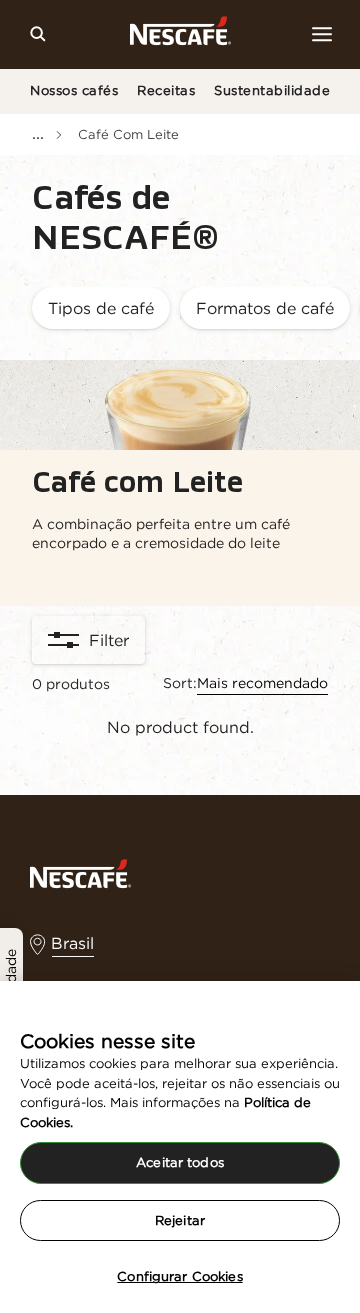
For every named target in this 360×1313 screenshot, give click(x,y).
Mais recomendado (262, 683)
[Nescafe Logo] (180, 34)
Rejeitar (180, 1220)
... (38, 133)
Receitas (166, 90)
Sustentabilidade (272, 90)
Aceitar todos (180, 1162)
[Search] (38, 34)
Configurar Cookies (179, 1276)
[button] (101, 309)
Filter (109, 640)
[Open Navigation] (322, 34)
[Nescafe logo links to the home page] (80, 872)
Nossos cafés (74, 90)
